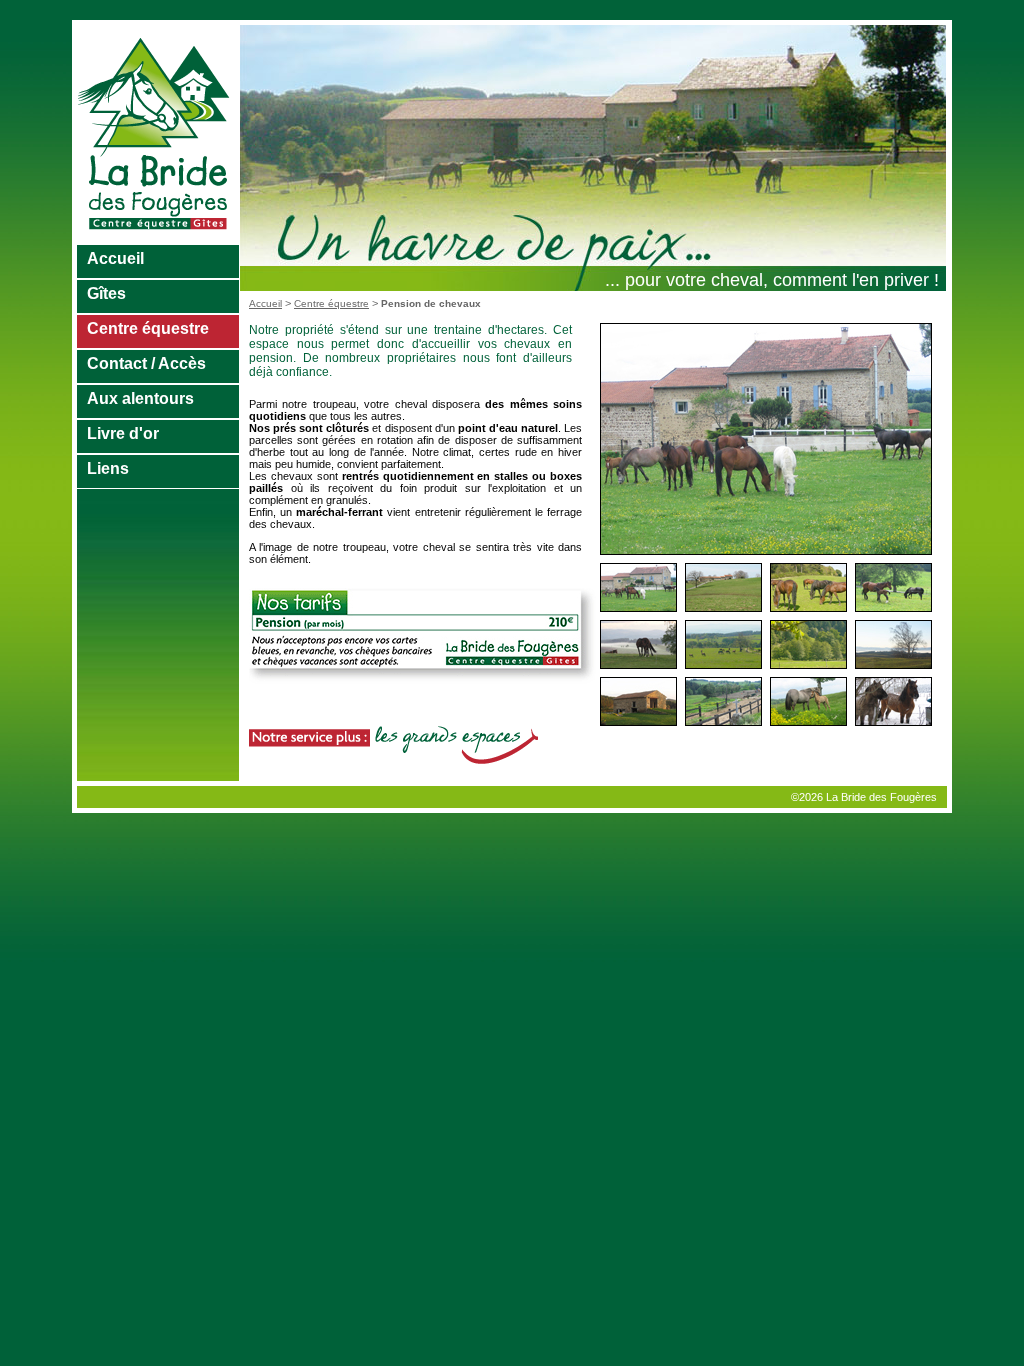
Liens (108, 468)
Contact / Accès (146, 363)
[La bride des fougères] (158, 240)
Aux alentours (140, 398)
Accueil (115, 258)
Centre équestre (148, 328)
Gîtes (106, 293)
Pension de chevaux (431, 303)
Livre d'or (123, 433)
